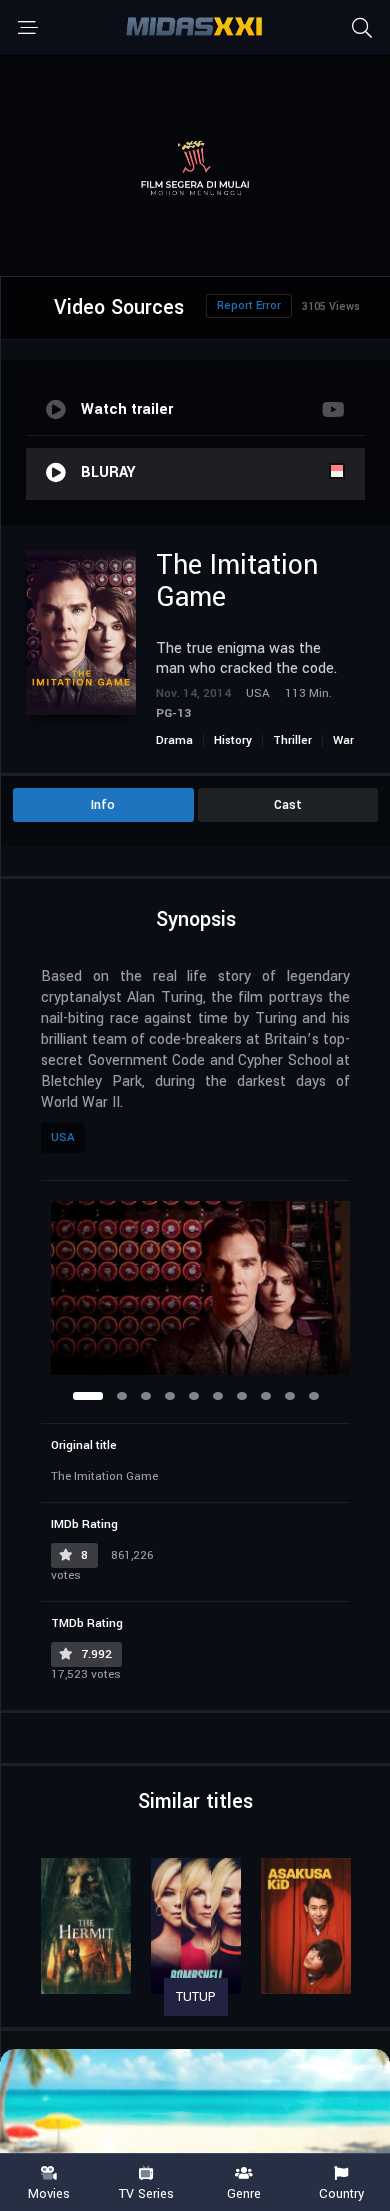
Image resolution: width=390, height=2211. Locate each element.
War (343, 740)
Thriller (292, 740)
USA (63, 1137)
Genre (244, 2193)
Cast (288, 805)
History (233, 740)
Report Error (249, 305)
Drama (174, 740)
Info (103, 805)
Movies (49, 2193)
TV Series (146, 2193)
